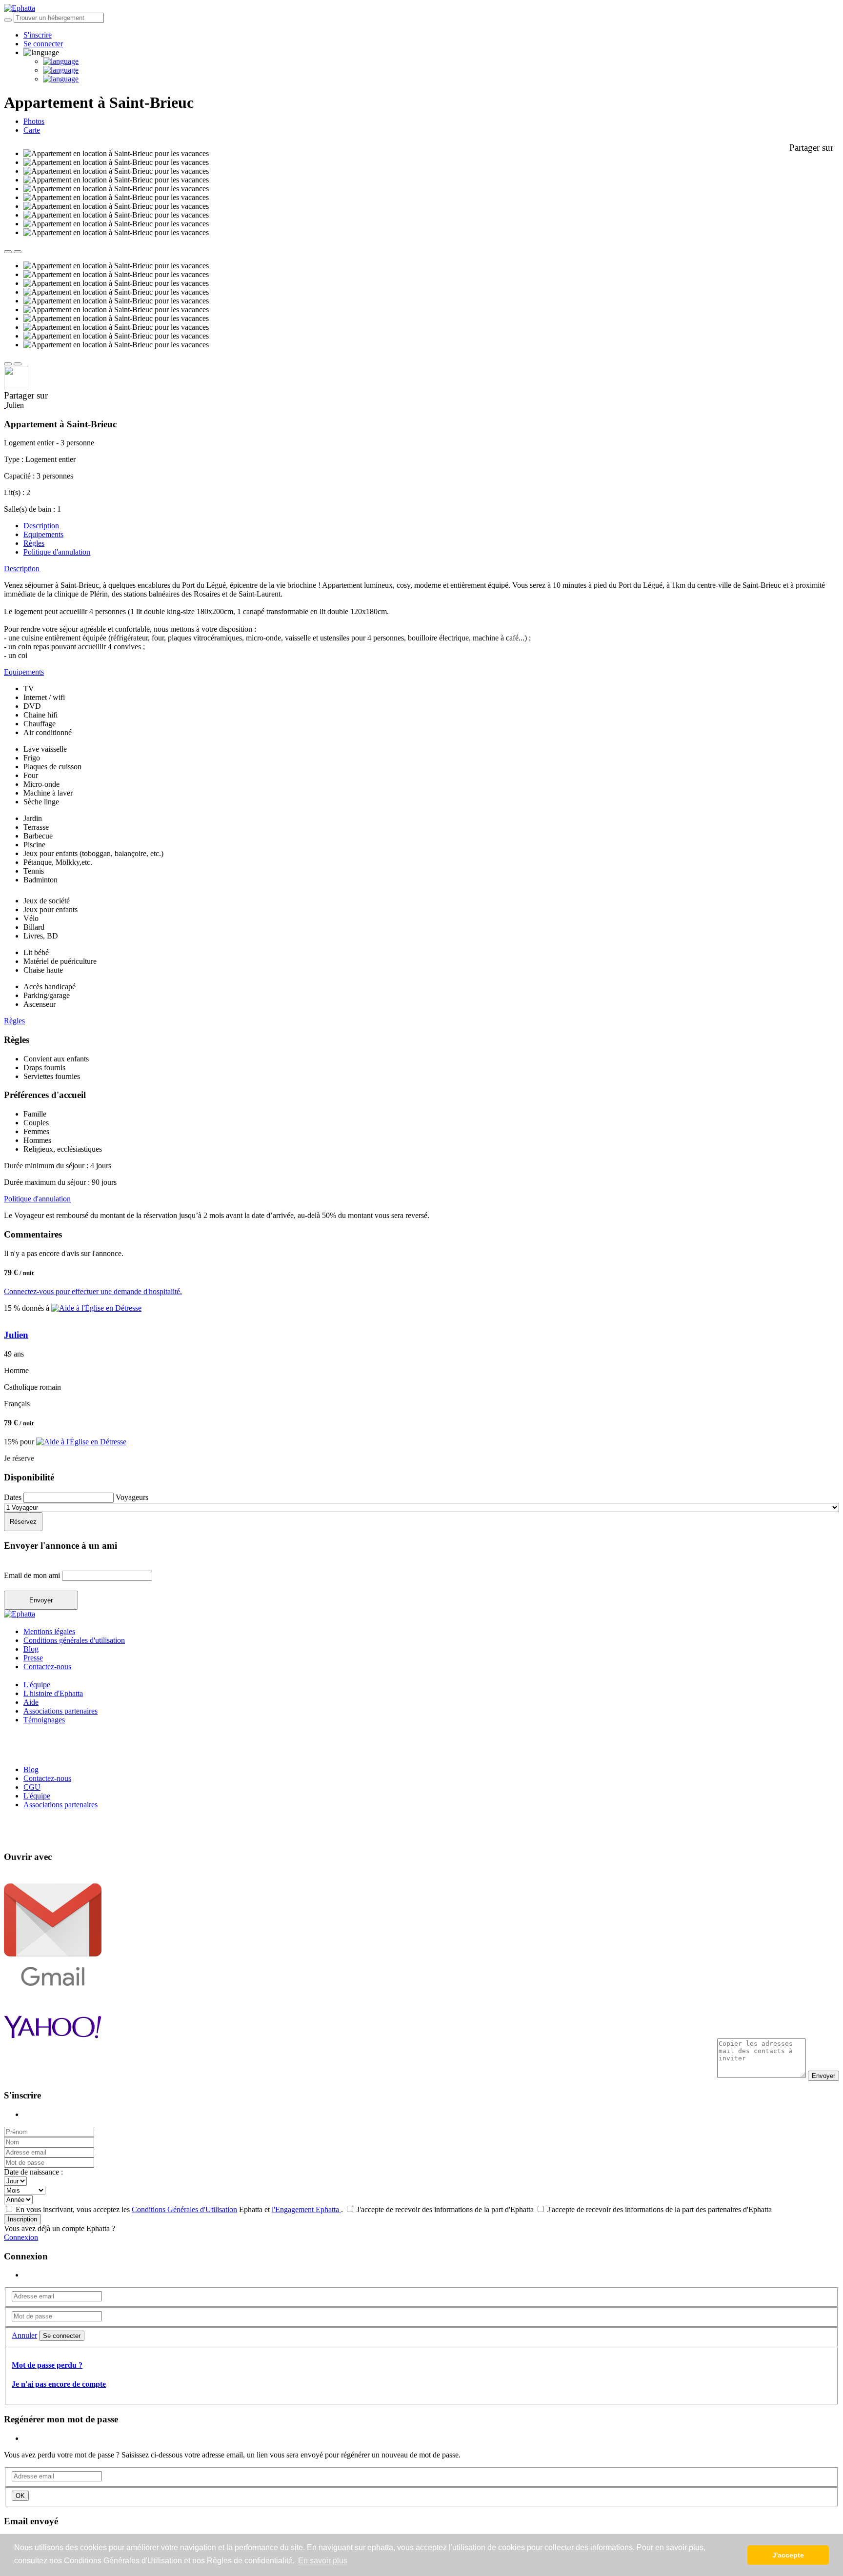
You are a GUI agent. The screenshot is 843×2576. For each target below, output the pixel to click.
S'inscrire (38, 35)
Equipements (43, 534)
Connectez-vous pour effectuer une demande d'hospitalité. (93, 1291)
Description (41, 526)
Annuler (24, 2335)
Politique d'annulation (57, 552)
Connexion (21, 2237)
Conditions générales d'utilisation (74, 1640)
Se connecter (43, 44)
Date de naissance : (33, 2172)
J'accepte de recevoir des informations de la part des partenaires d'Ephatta (659, 2209)
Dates (14, 1497)
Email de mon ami (33, 1575)
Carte (32, 130)
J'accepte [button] (788, 2555)
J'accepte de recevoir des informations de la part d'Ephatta (445, 2209)
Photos (34, 121)
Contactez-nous (47, 1667)
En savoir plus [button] (323, 2561)
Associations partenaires (60, 1711)
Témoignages (44, 1720)
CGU (32, 1787)
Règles (34, 543)
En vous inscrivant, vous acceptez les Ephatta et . (179, 2209)
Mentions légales (49, 1631)
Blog (31, 1649)
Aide (31, 1702)
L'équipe (37, 1685)
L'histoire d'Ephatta (53, 1693)
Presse (33, 1658)
